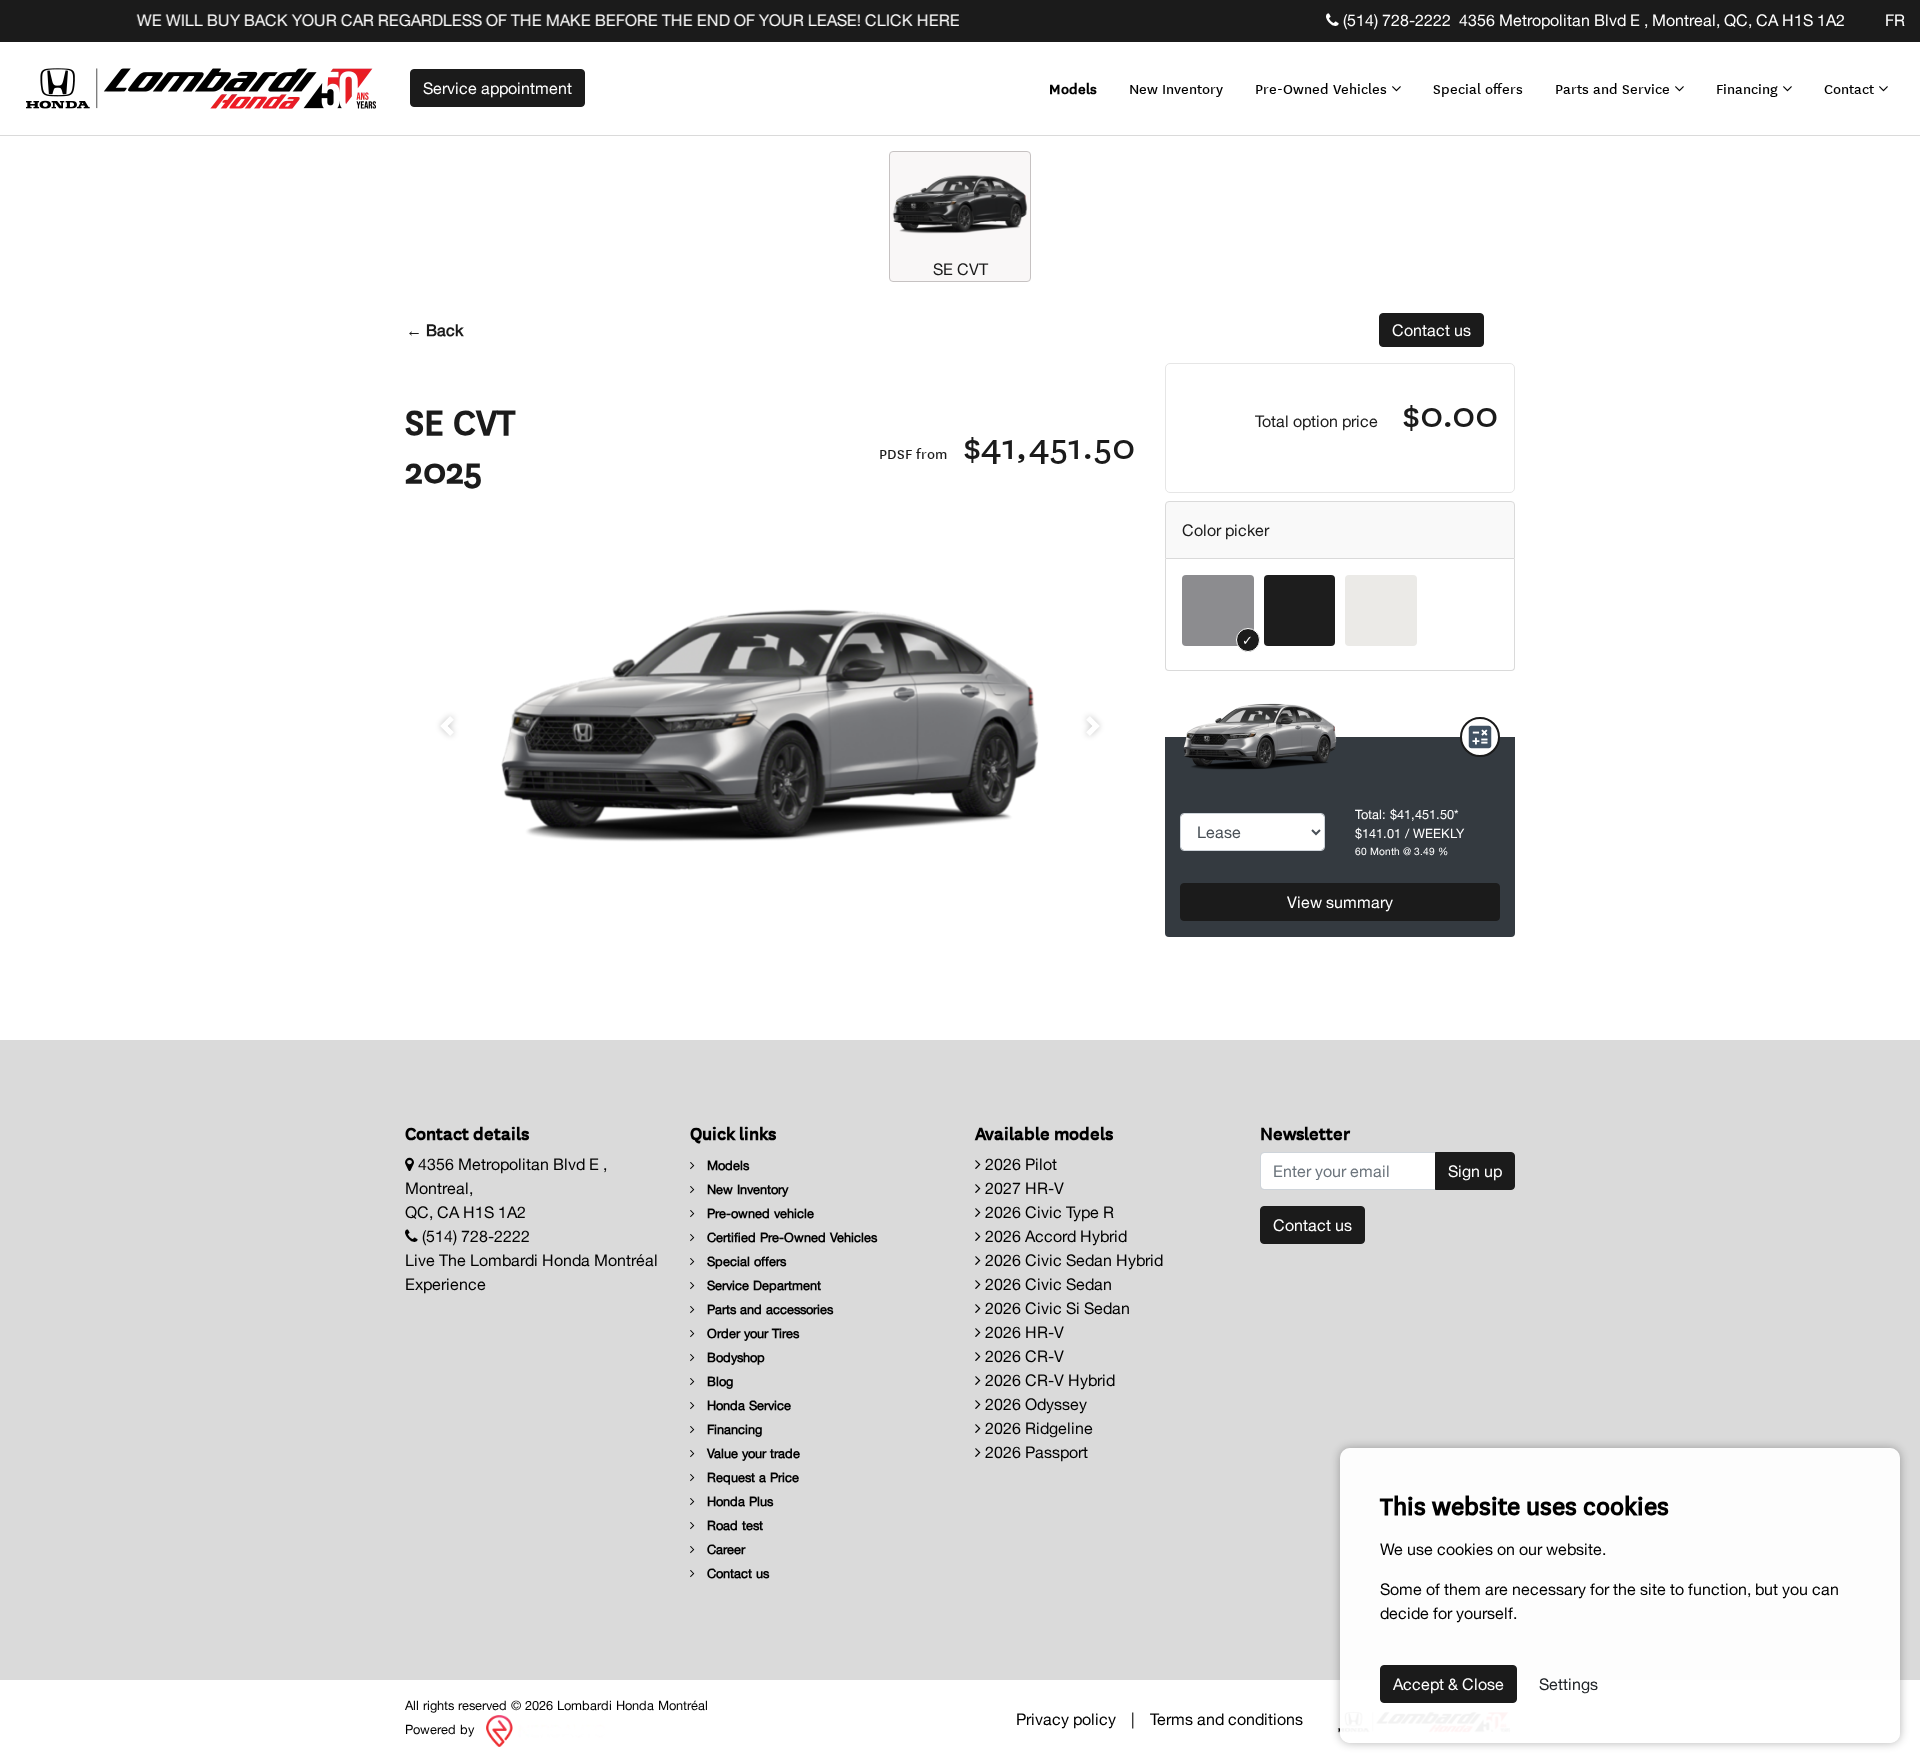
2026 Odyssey (1034, 1404)
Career (724, 1549)
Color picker (1225, 530)
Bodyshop (734, 1357)
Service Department (762, 1285)
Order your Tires (751, 1333)
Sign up (1475, 1171)
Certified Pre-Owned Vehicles (790, 1237)
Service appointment (497, 88)
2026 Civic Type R (1047, 1212)
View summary (1340, 902)
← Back (434, 330)
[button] (447, 726)
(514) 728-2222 (1395, 20)
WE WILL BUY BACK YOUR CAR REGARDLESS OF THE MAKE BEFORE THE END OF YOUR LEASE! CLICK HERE (508, 20)
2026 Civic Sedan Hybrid (1072, 1260)
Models (1073, 88)
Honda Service (747, 1405)
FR (1895, 20)
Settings (1568, 1684)
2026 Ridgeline (1037, 1428)
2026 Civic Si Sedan (1055, 1308)
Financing (1749, 88)
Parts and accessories (768, 1309)
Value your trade (751, 1453)
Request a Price (751, 1477)
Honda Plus (738, 1501)
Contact (1851, 88)
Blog (718, 1381)
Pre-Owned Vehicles (1323, 88)
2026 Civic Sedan (1046, 1284)
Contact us (1431, 330)
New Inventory (1176, 88)
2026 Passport (1034, 1452)
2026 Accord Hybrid (1054, 1236)
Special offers (1478, 88)
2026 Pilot (1019, 1164)
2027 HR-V (1022, 1188)
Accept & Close (1448, 1684)
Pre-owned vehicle (758, 1213)
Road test (733, 1525)
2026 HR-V (1022, 1332)
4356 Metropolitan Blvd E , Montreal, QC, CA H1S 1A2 (1652, 20)
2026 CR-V (1022, 1356)
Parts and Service (1614, 88)
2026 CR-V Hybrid (1048, 1380)
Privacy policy (1066, 1719)
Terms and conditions (1226, 1719)
